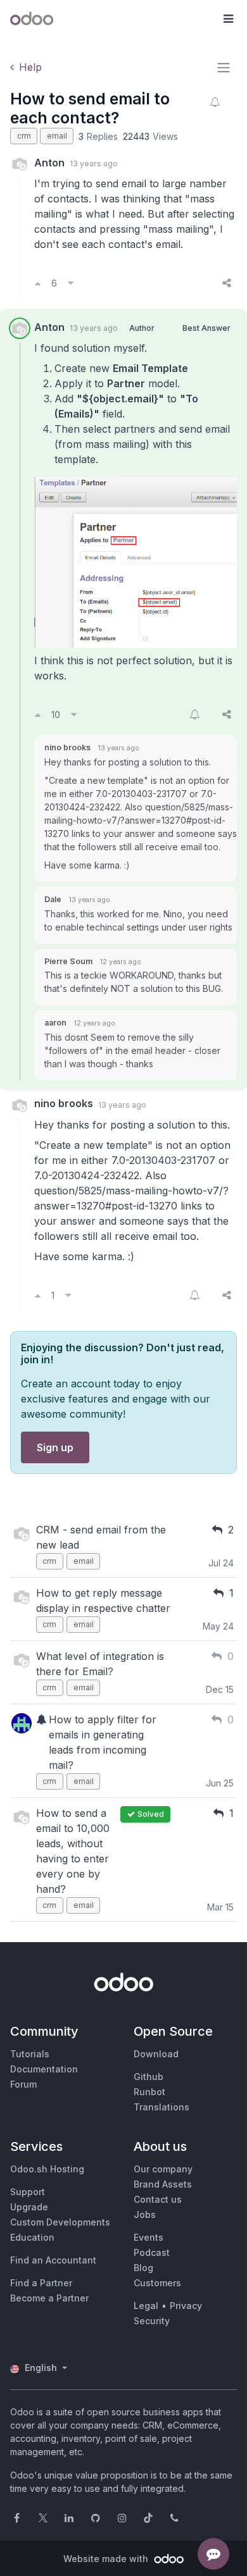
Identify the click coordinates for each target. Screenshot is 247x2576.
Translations (161, 2107)
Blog (143, 2268)
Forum (23, 2084)
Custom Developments (60, 2222)
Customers (157, 2283)
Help (30, 67)
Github (149, 2077)
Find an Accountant (53, 2260)
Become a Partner (49, 2298)
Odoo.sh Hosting (47, 2169)
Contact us (158, 2199)
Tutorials (30, 2054)
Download (156, 2054)
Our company (163, 2169)
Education (32, 2237)
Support (28, 2192)
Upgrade (29, 2207)
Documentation (44, 2069)
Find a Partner (41, 2283)
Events (149, 2237)
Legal (146, 2306)
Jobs (145, 2214)
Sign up (55, 1447)
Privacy (186, 2306)
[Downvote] (71, 283)
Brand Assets (163, 2184)
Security (152, 2321)
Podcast (152, 2252)
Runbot (149, 2092)
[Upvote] (38, 283)
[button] (228, 19)
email (57, 136)
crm (24, 136)
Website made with (107, 2559)
